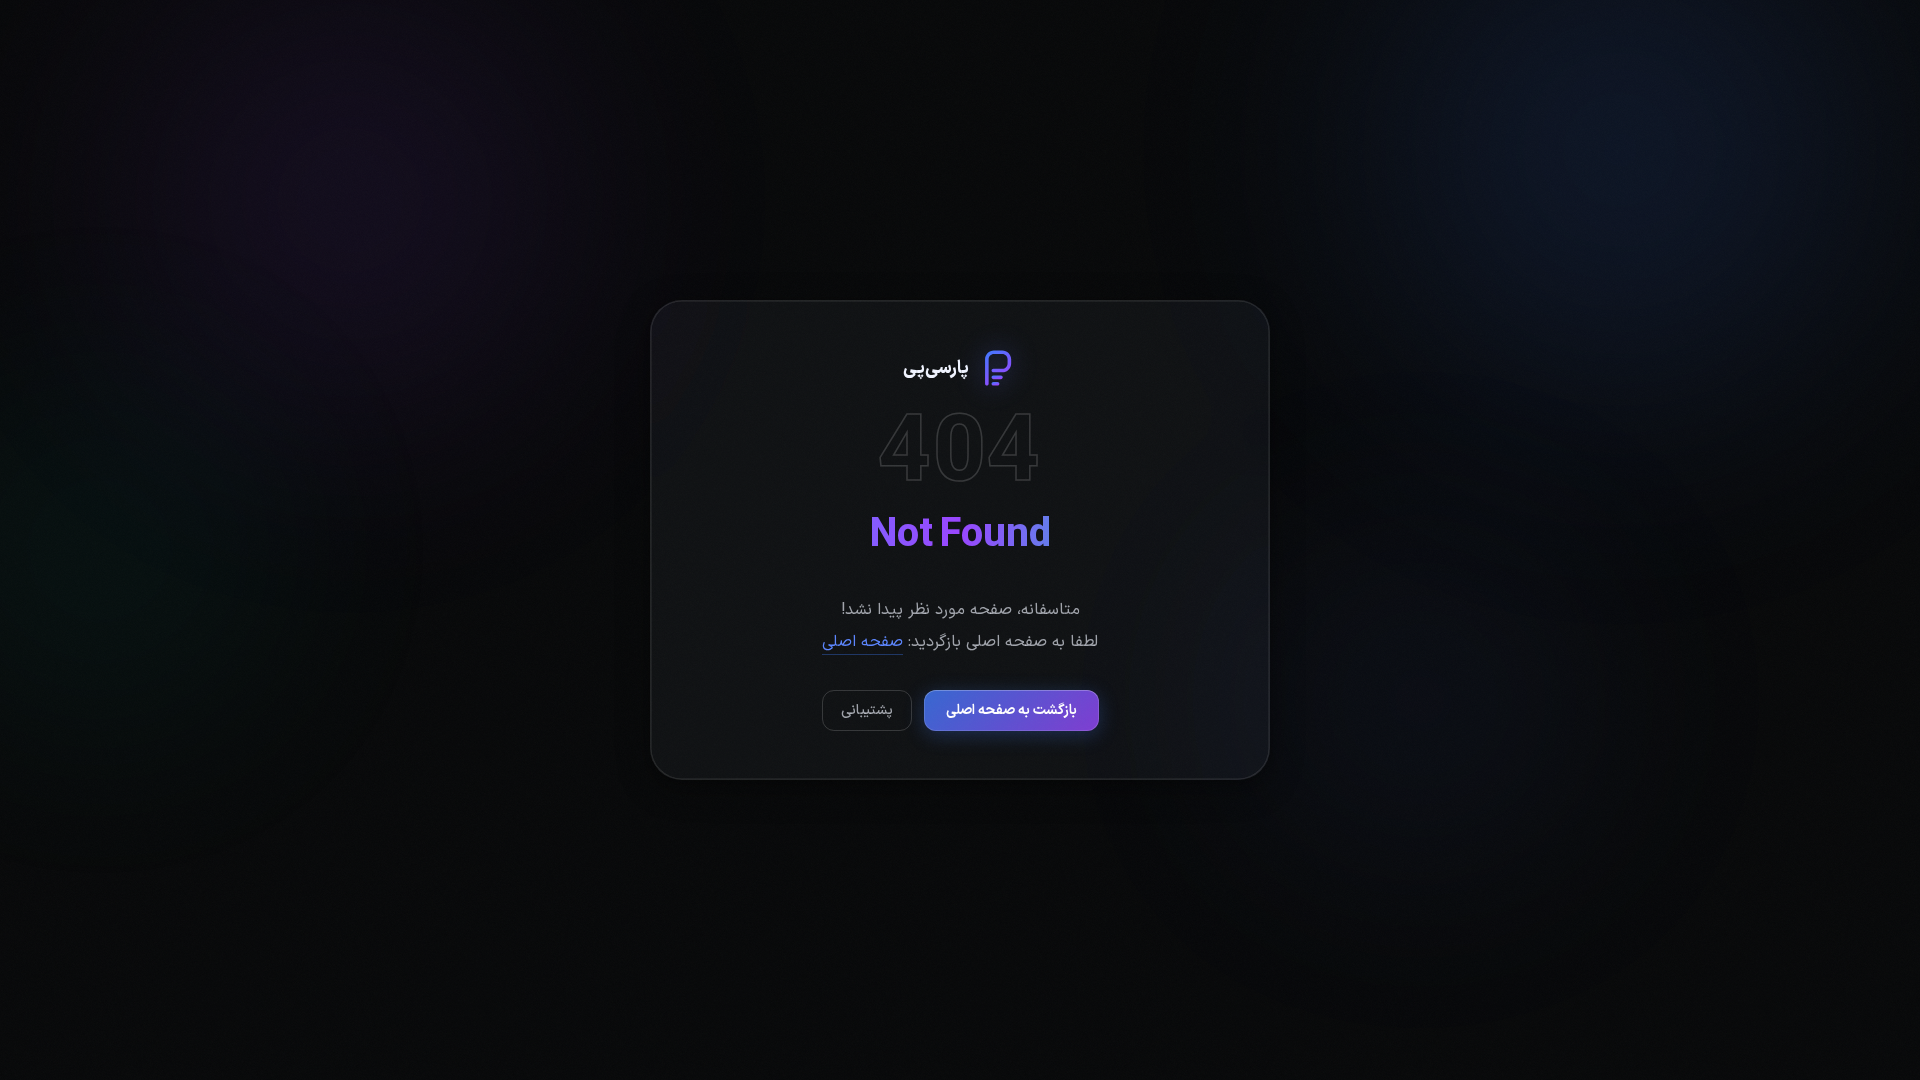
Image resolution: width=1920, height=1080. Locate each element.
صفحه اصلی (862, 642)
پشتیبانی (867, 710)
